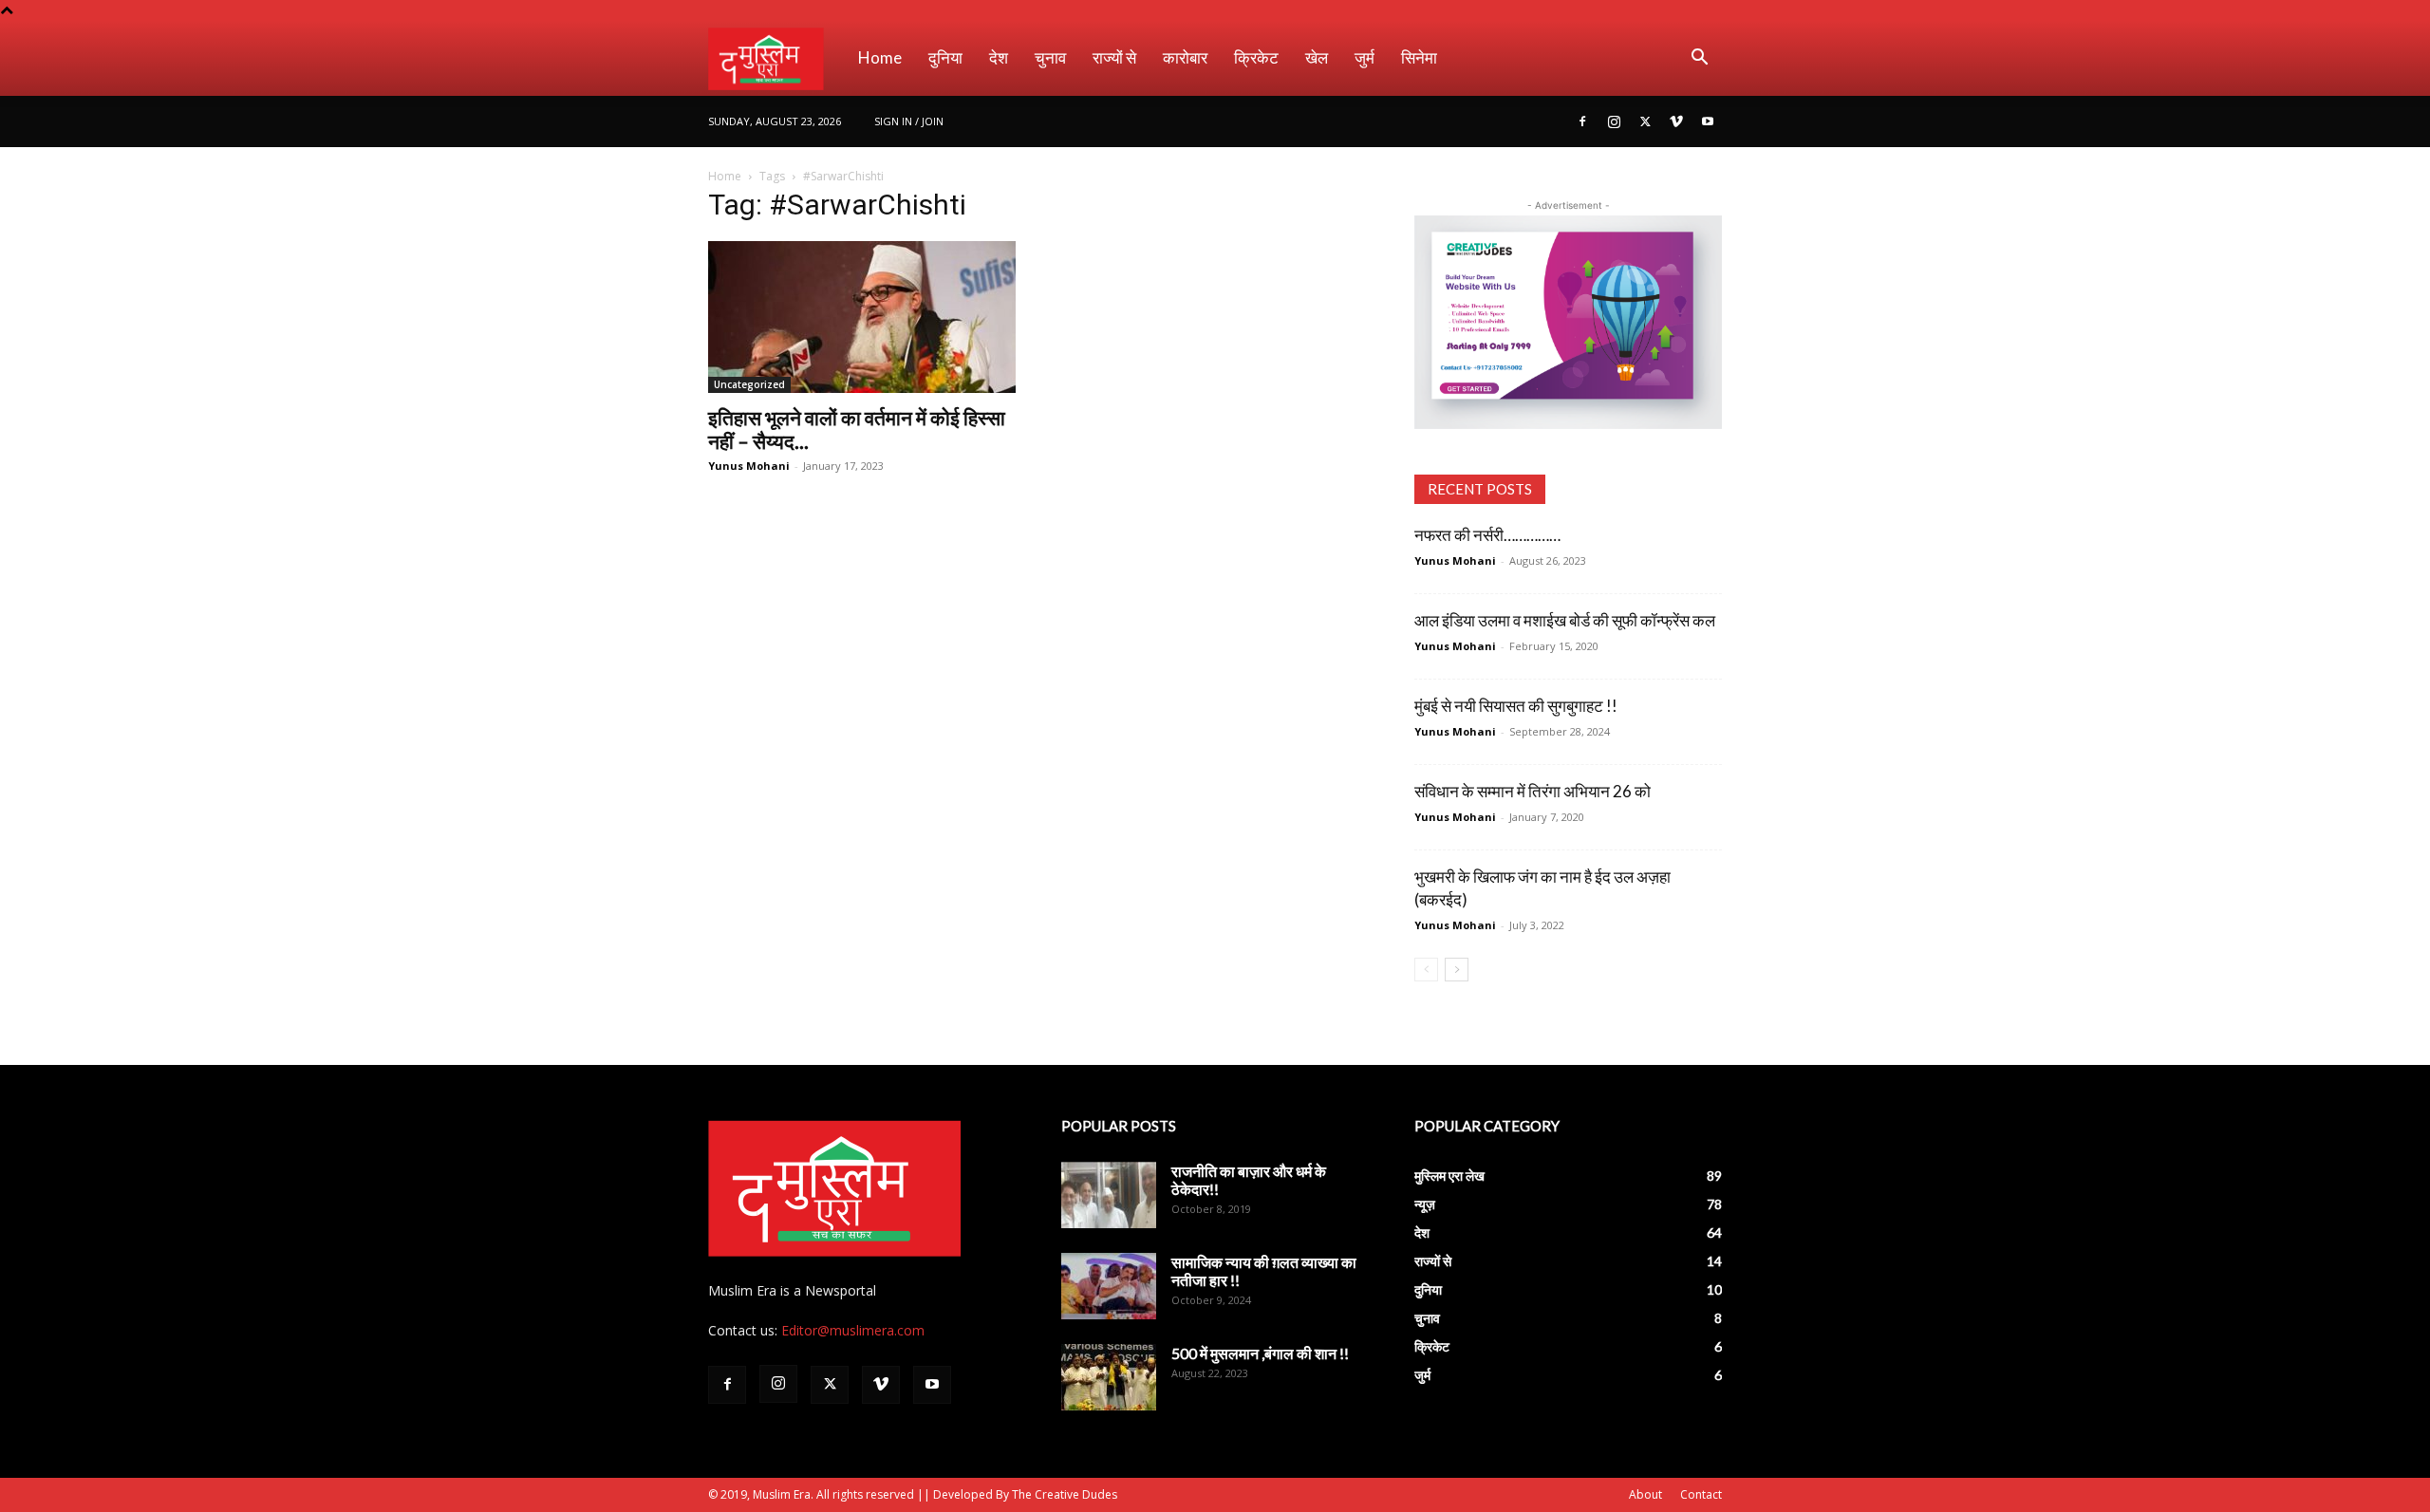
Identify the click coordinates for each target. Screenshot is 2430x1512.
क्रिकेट (1256, 57)
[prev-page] (1426, 970)
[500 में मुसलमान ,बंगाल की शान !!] (1109, 1377)
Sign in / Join (909, 121)
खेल (1317, 57)
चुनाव (1050, 57)
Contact (1701, 1494)
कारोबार (1185, 57)
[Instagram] (1614, 121)
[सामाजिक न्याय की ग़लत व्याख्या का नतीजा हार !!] (1109, 1286)
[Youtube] (1708, 121)
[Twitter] (1645, 121)
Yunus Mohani (749, 466)
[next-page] (1457, 970)
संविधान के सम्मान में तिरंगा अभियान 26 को (1533, 791)
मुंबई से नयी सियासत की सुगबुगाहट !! (1516, 706)
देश (999, 57)
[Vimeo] (1676, 121)
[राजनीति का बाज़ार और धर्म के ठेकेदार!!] (1109, 1195)
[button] (1699, 59)
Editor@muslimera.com (853, 1330)
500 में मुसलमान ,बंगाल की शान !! (1260, 1353)
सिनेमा (1419, 57)
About (1645, 1494)
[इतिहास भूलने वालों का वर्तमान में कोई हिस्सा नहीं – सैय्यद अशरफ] (862, 317)
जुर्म (1365, 57)
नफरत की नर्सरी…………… (1487, 535)
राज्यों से (1114, 57)
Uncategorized (749, 384)
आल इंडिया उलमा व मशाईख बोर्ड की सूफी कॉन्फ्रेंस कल (1565, 620)
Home (880, 57)
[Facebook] (1582, 121)
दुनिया (945, 57)
